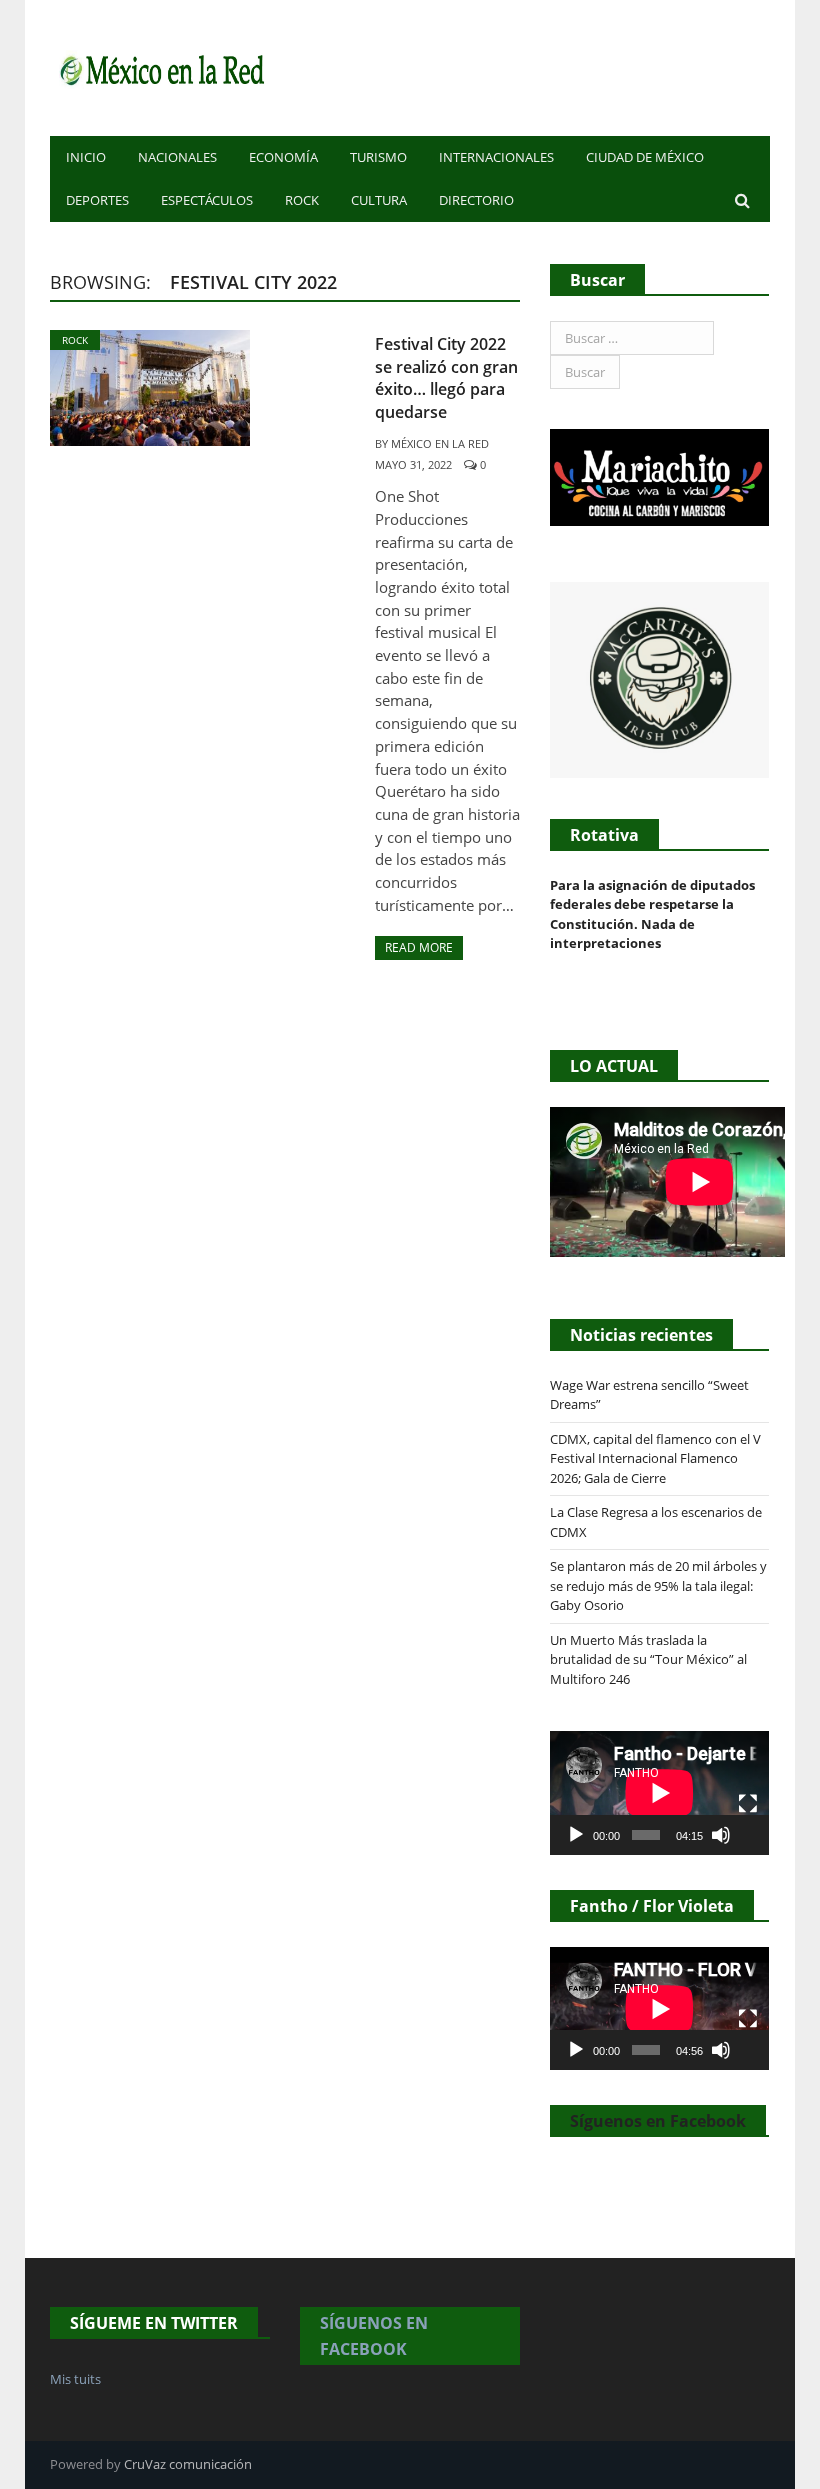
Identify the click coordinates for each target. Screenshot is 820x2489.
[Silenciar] (721, 1835)
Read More (419, 947)
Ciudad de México (645, 157)
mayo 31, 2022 (413, 464)
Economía (283, 157)
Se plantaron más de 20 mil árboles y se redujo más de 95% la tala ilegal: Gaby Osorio (658, 1585)
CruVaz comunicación (188, 2464)
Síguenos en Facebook (658, 2121)
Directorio (476, 200)
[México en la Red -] (160, 67)
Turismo (378, 157)
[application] (659, 1792)
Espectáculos (207, 200)
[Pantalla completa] (748, 1804)
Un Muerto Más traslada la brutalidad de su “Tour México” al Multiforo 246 (648, 1659)
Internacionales (496, 157)
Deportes (97, 200)
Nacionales (177, 157)
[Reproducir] (576, 1835)
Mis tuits (75, 2379)
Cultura (379, 200)
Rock (302, 200)
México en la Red (440, 443)
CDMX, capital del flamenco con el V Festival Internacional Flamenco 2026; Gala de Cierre (655, 1458)
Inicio (86, 157)
